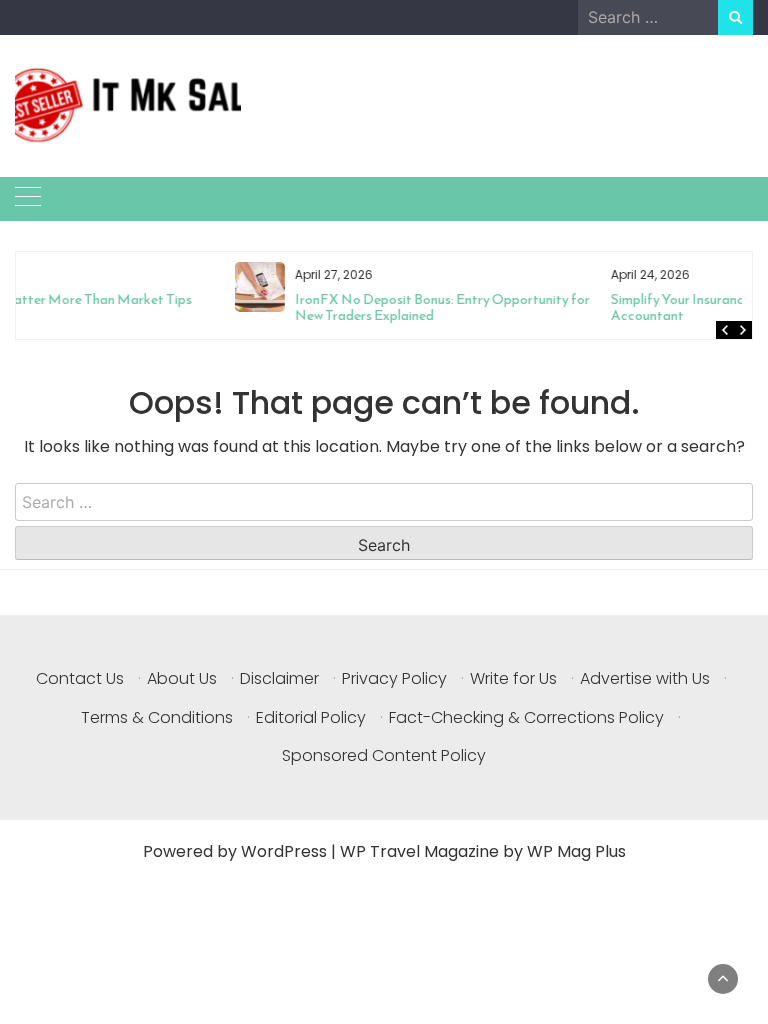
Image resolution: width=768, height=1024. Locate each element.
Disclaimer (279, 678)
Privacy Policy (394, 678)
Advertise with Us (645, 678)
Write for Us (513, 678)
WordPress (284, 851)
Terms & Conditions (157, 717)
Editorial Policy (311, 717)
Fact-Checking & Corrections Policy (526, 717)
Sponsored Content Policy (384, 755)
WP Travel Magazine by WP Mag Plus (483, 851)
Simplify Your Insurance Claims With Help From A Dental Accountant (580, 307)
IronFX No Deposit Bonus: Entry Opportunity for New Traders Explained (242, 307)
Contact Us (80, 678)
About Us (182, 678)
